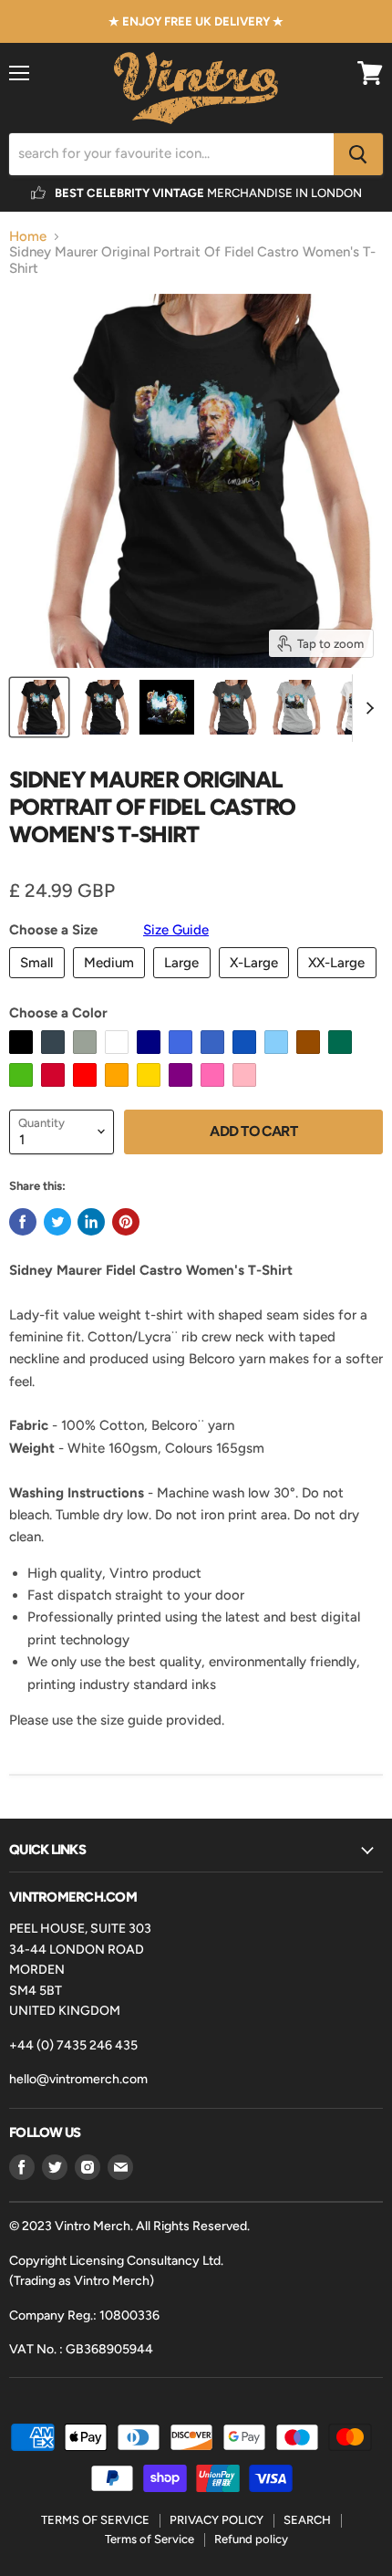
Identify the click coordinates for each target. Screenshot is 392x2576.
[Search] (358, 154)
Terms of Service (150, 2539)
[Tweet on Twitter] (57, 1222)
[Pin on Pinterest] (126, 1222)
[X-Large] (257, 983)
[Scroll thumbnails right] (366, 708)
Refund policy (251, 2539)
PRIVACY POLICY (217, 2520)
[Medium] (112, 983)
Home (28, 237)
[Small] (39, 983)
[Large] (184, 983)
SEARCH (307, 2520)
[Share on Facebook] (23, 1222)
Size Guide (176, 930)
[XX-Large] (339, 983)
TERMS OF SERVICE (95, 2520)
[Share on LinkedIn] (91, 1222)
